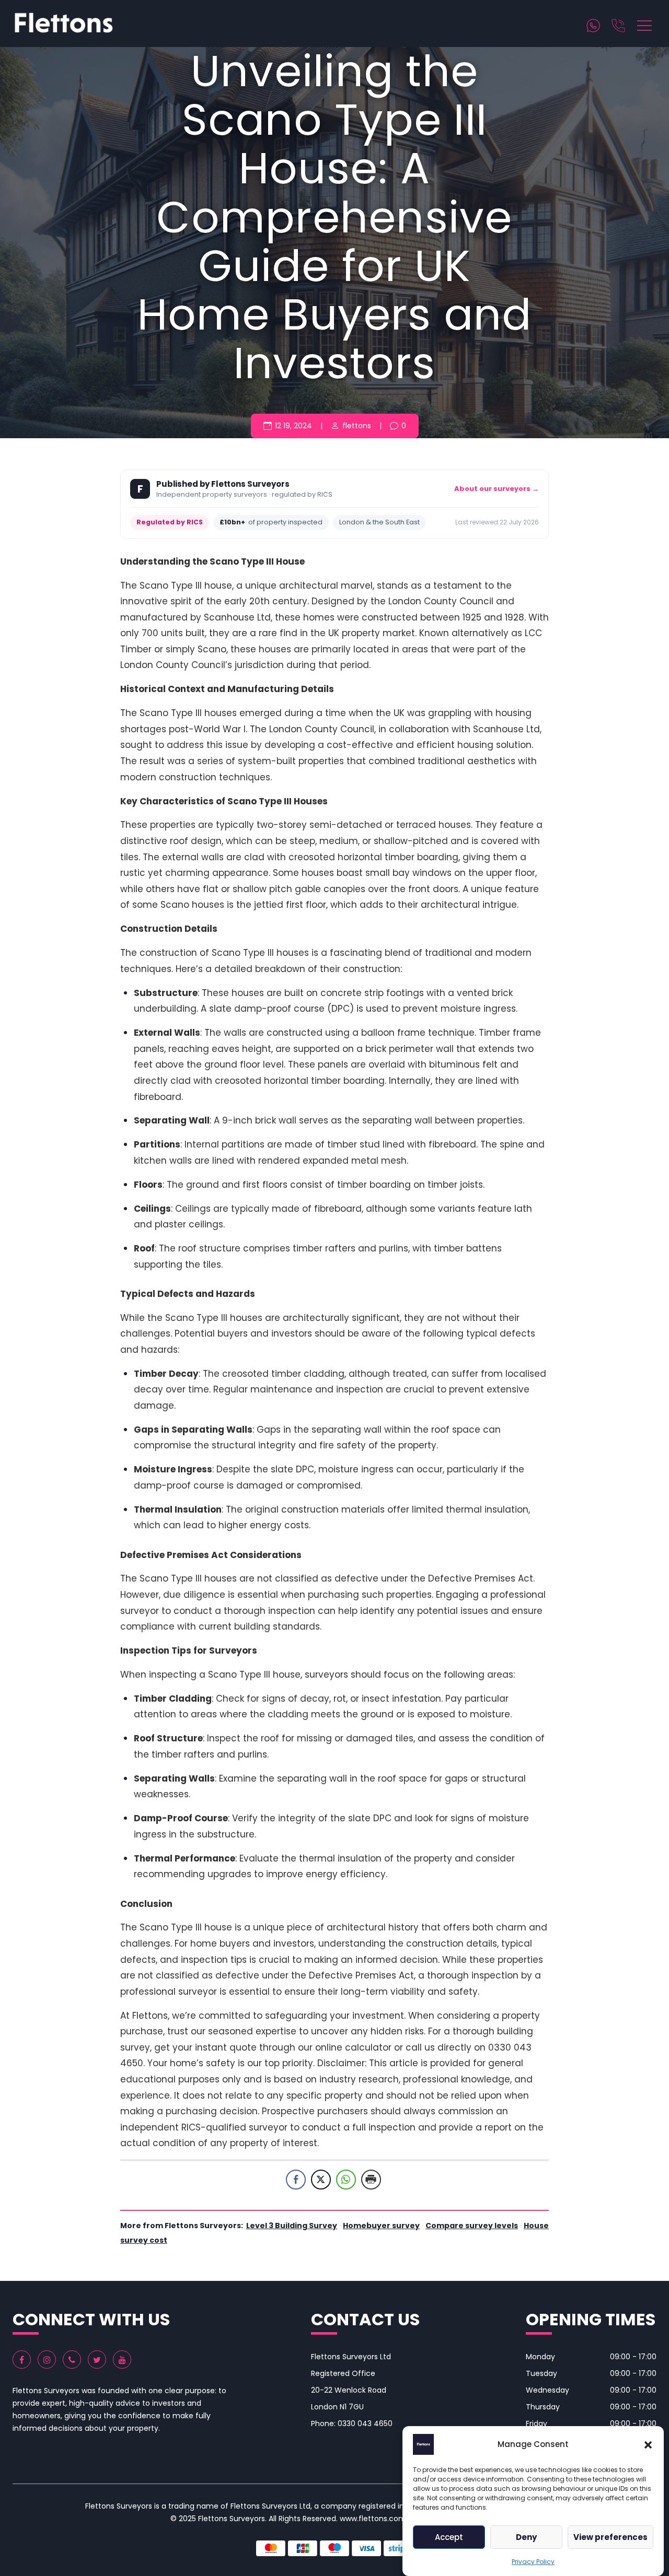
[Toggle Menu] (646, 24)
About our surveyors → (497, 489)
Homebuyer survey (381, 2226)
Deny (526, 2537)
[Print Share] (371, 2180)
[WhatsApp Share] (346, 2180)
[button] (648, 2444)
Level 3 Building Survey (292, 2226)
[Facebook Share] (296, 2180)
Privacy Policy (533, 2562)
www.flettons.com (373, 2519)
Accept (449, 2537)
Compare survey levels (472, 2226)
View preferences (610, 2537)
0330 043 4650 (365, 2423)
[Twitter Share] (321, 2180)
